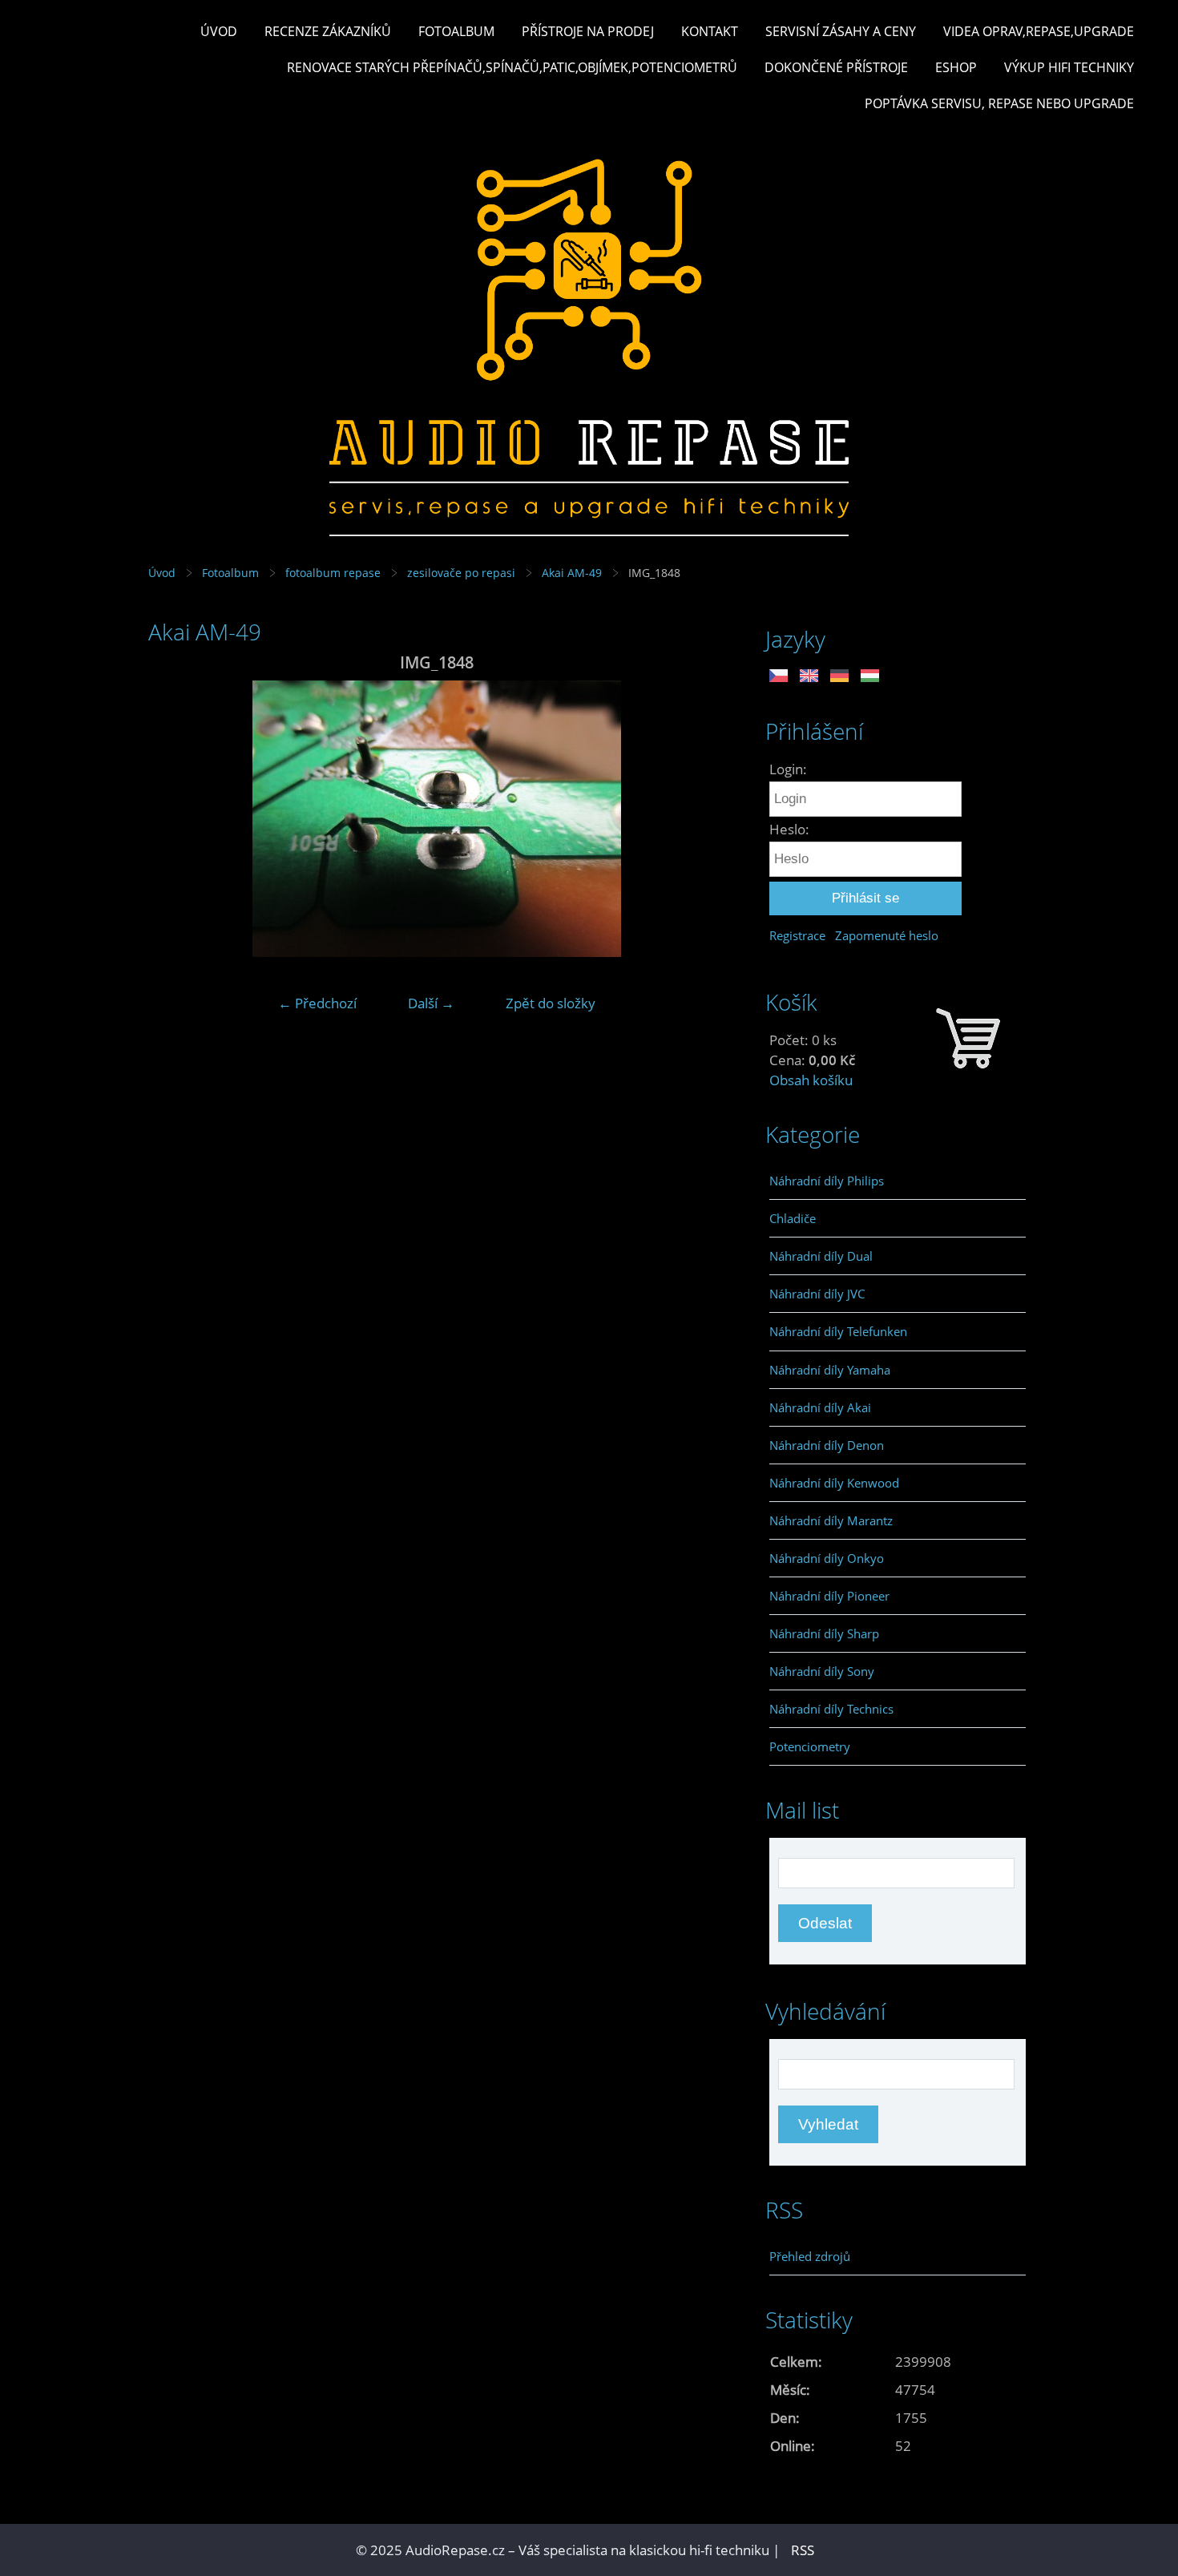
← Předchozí (317, 1003)
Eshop (956, 67)
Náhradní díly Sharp (824, 1633)
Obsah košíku (811, 1080)
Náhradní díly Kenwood (834, 1483)
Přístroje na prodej (588, 31)
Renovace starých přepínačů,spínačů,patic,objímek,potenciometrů (512, 67)
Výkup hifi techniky (1069, 67)
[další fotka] (699, 819)
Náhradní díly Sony (822, 1671)
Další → (431, 1003)
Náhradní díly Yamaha (830, 1370)
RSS (803, 2550)
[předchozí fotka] (174, 819)
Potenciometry (810, 1746)
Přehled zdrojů (810, 2256)
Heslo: (789, 829)
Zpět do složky (551, 1003)
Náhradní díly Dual (821, 1256)
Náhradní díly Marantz (831, 1520)
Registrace (797, 935)
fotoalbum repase (333, 573)
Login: (788, 769)
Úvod (219, 31)
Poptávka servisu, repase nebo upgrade (999, 103)
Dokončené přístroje (836, 67)
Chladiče (793, 1218)
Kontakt (710, 31)
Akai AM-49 (572, 573)
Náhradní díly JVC (817, 1294)
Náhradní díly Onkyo (827, 1558)
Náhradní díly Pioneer (829, 1596)
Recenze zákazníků (328, 31)
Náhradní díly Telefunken (838, 1331)
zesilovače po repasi (461, 573)
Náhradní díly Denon (827, 1445)
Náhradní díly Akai (820, 1407)
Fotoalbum (456, 31)
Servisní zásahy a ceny (841, 31)
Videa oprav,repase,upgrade (1039, 31)
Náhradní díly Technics (831, 1709)
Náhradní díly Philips (827, 1181)
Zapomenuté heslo (887, 935)
